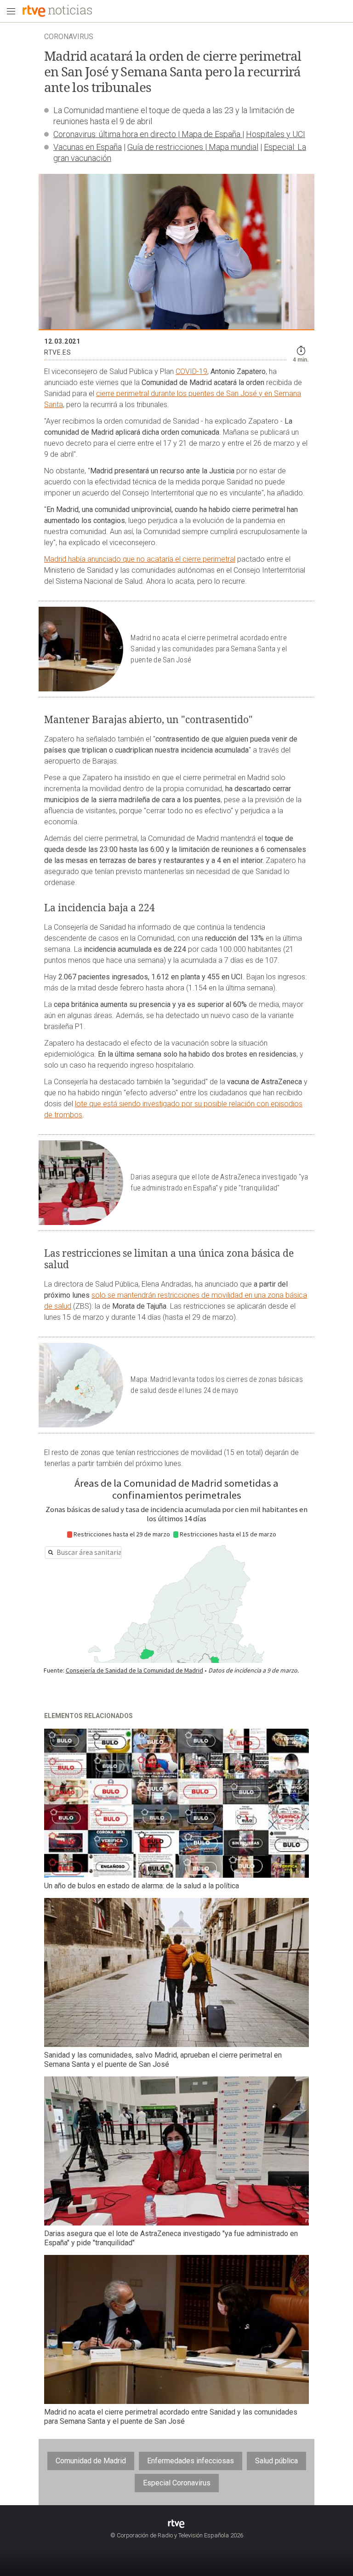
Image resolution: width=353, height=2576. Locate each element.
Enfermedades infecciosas (191, 2461)
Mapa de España (211, 134)
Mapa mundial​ (233, 147)
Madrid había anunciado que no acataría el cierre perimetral (140, 559)
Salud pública (276, 2461)
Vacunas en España (88, 147)
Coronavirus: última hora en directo (116, 134)
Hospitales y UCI (276, 134)
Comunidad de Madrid (91, 2461)
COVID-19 (191, 371)
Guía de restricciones (166, 147)
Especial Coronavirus (177, 2483)
